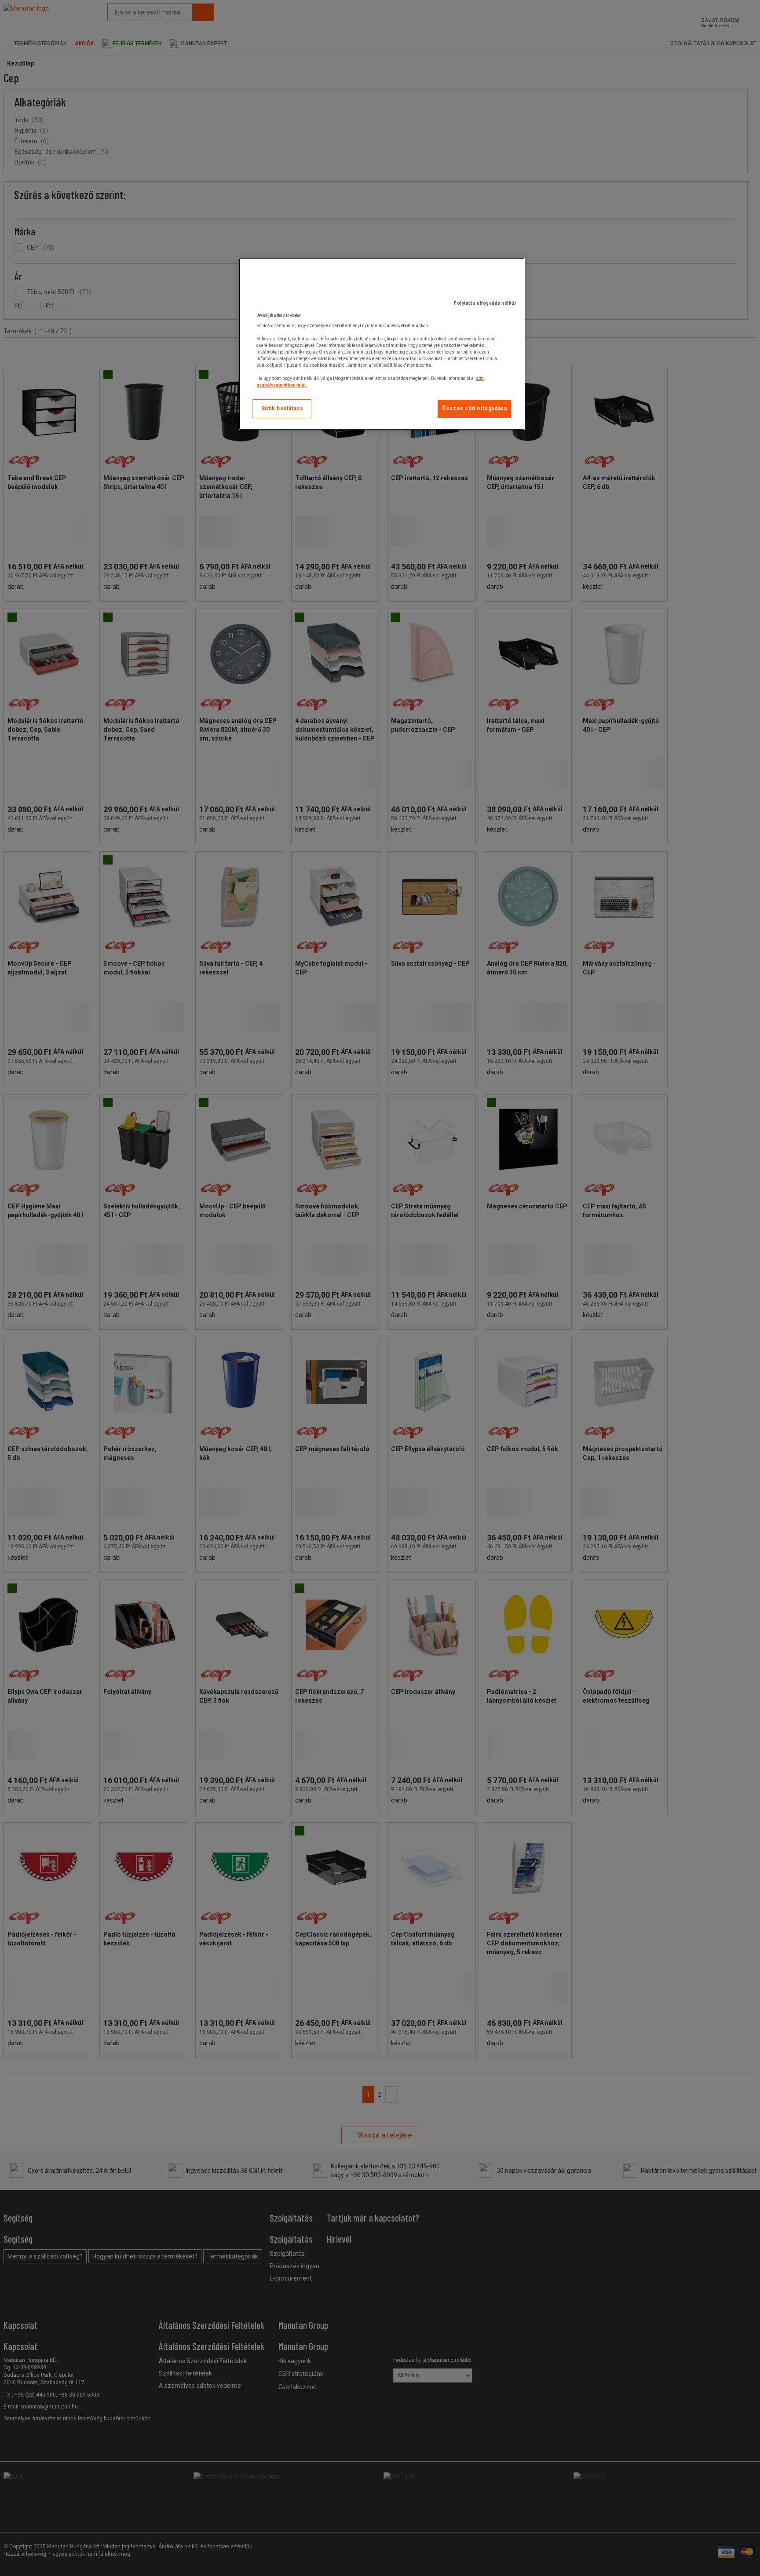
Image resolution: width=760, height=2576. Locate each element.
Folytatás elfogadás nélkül (485, 303)
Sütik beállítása (282, 409)
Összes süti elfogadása (474, 409)
